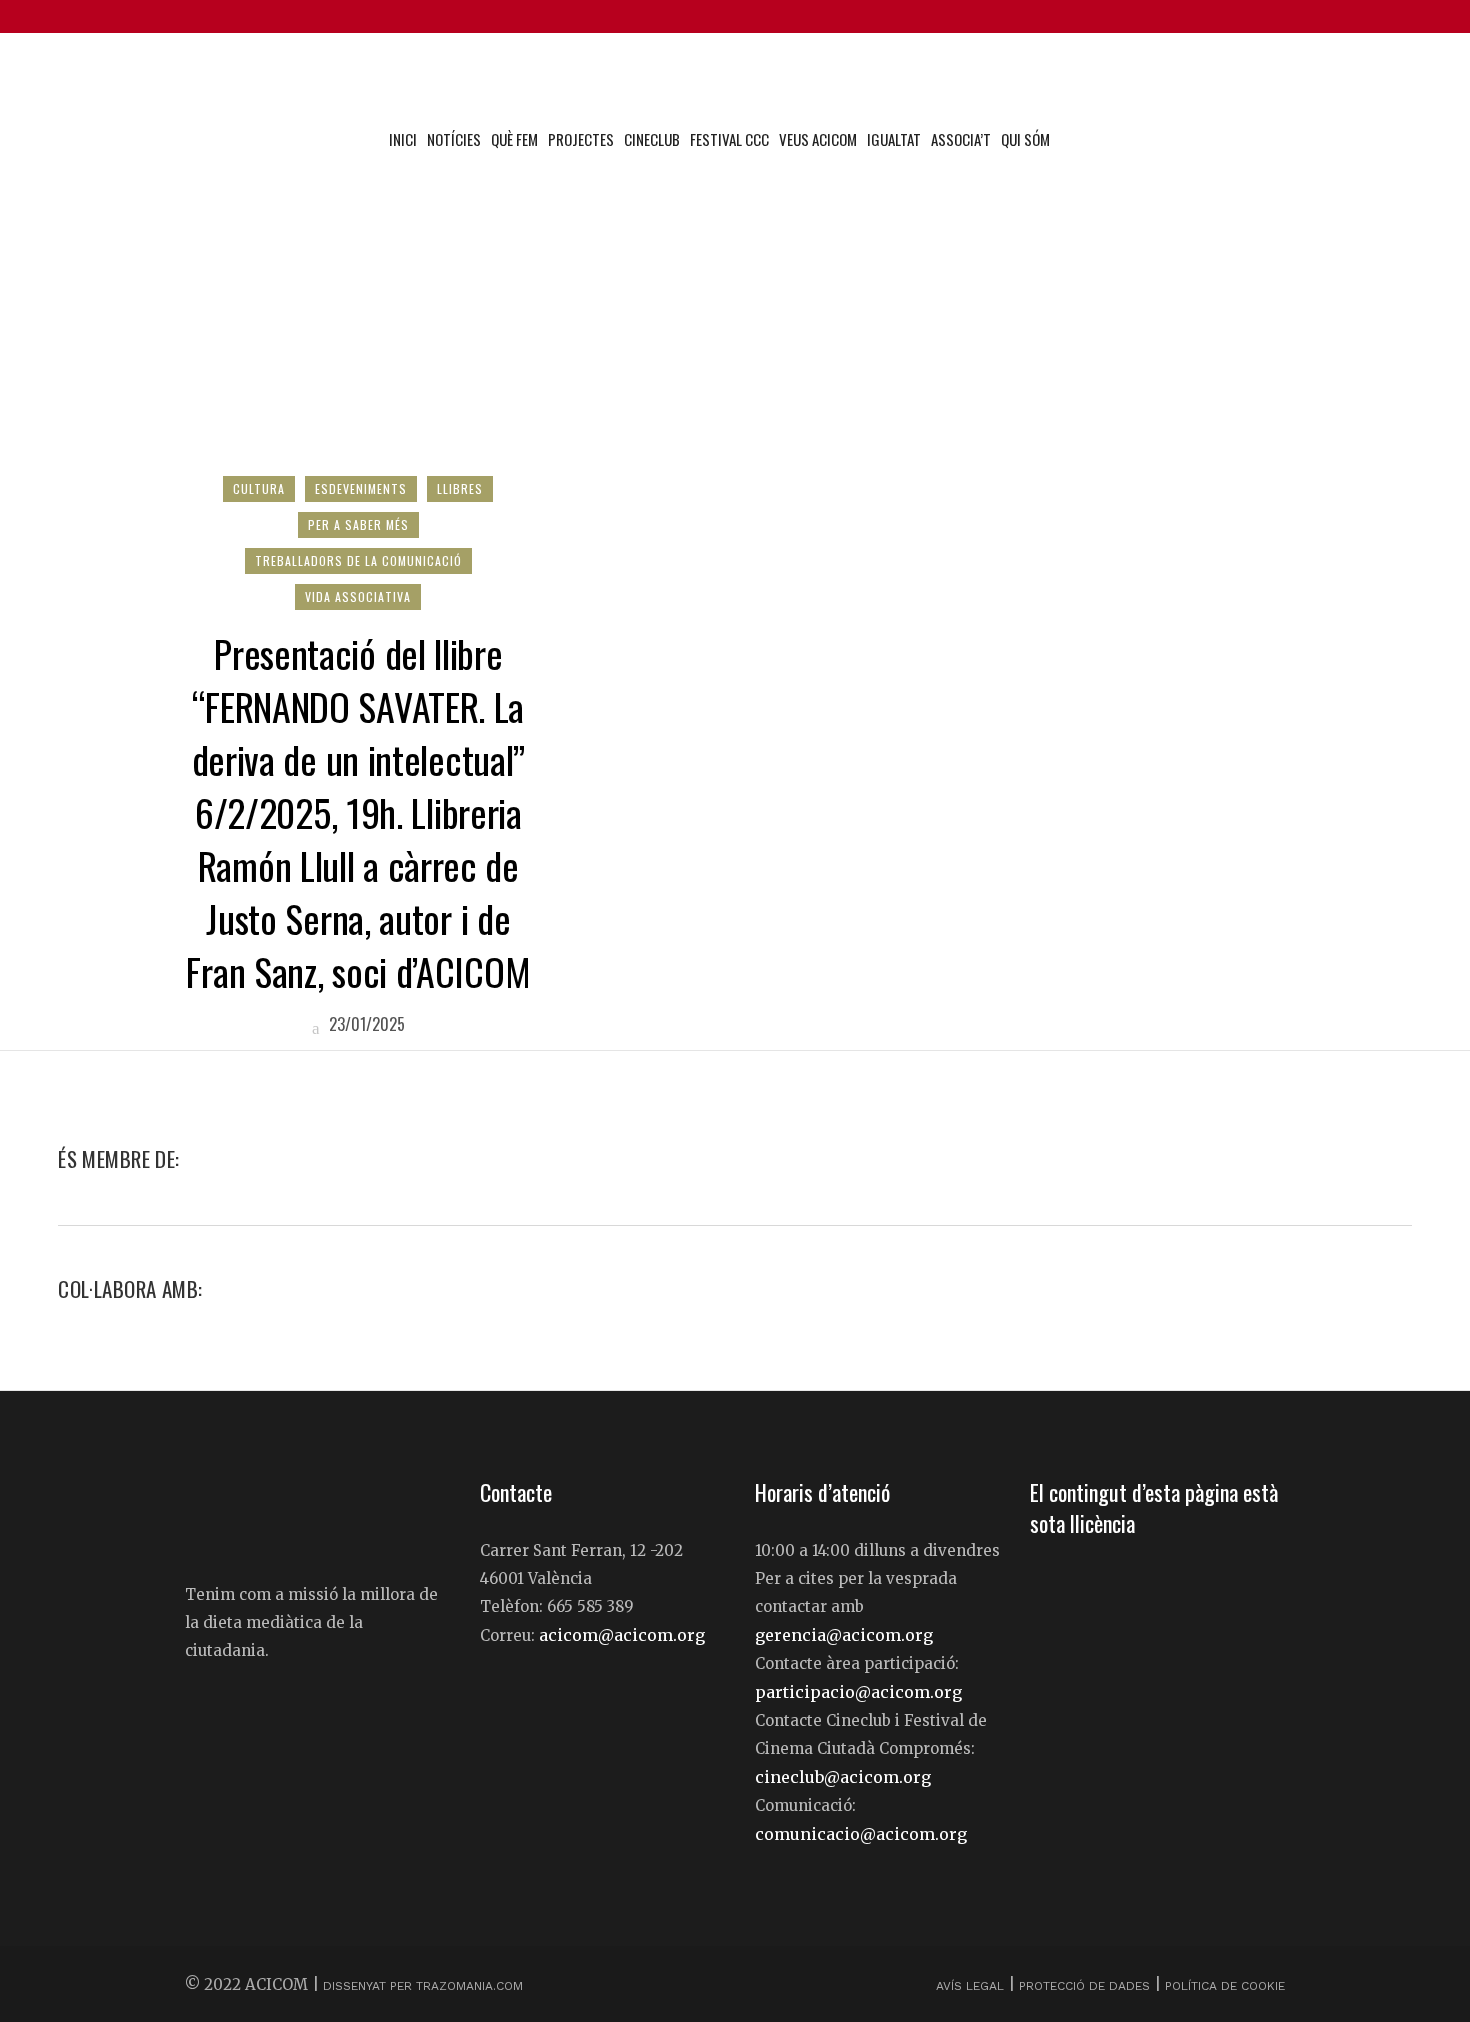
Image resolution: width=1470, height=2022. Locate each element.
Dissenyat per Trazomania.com (423, 1986)
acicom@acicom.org (622, 1635)
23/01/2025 (365, 1024)
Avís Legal (972, 1986)
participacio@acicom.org (858, 1692)
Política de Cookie (1225, 1986)
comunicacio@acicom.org (861, 1834)
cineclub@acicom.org (843, 1777)
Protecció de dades (1084, 1986)
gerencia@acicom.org (844, 1635)
